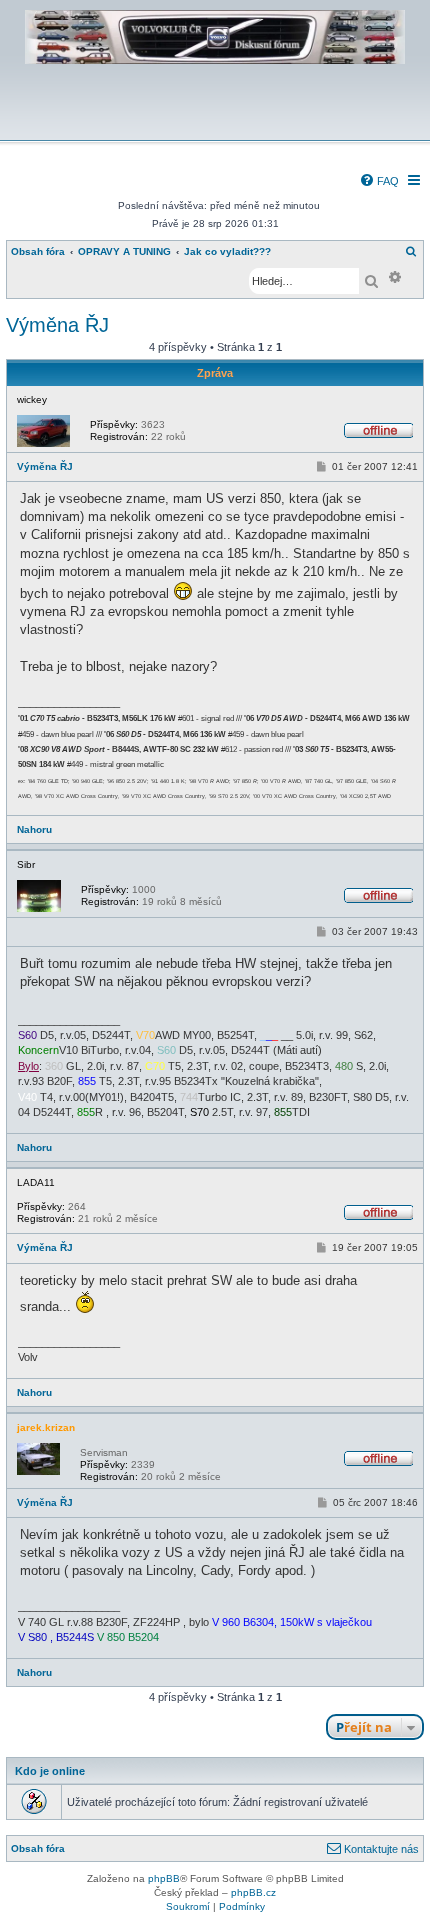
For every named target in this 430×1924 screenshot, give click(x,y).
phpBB (164, 1878)
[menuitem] (379, 181)
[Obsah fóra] (215, 126)
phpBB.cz (253, 1892)
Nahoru (34, 829)
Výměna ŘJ (57, 325)
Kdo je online (50, 1771)
